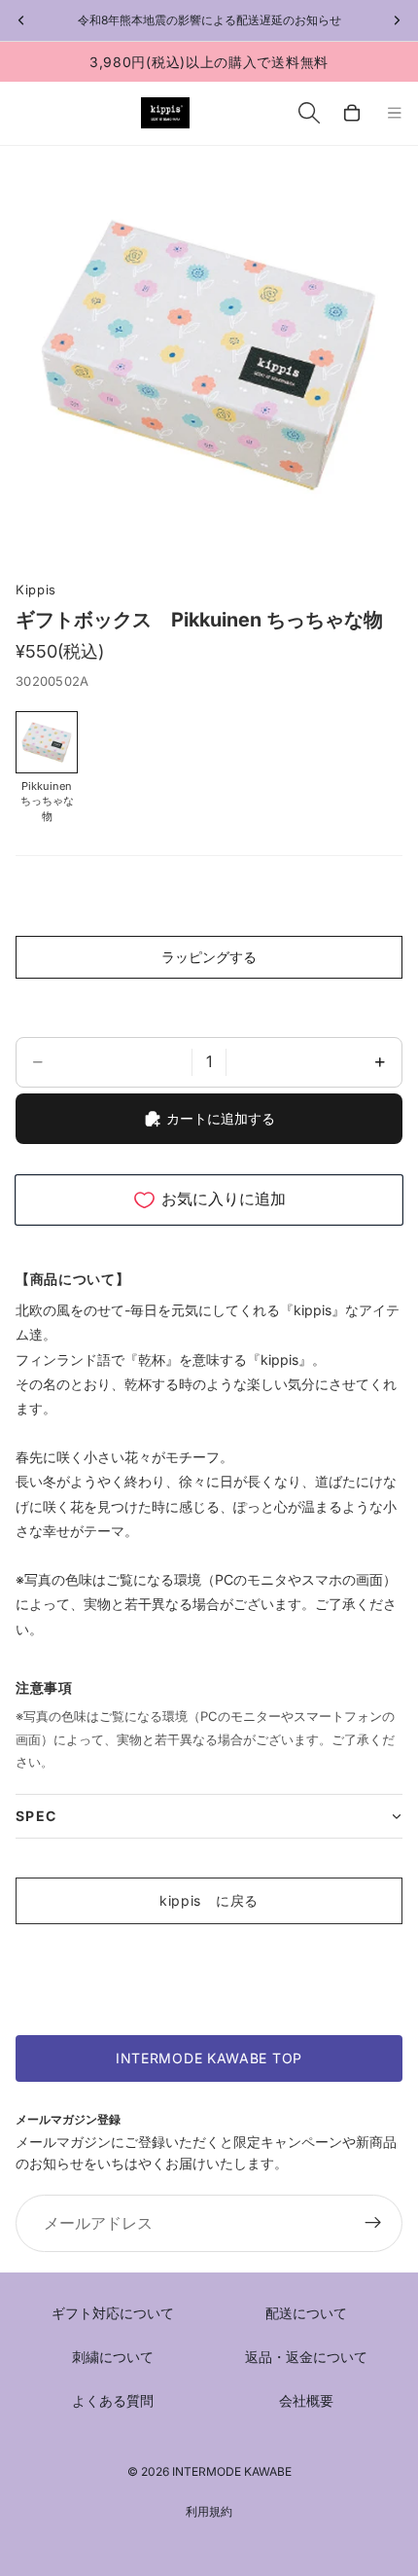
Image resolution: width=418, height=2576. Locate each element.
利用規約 (209, 2511)
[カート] (352, 113)
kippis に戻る (209, 1900)
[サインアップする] (373, 2224)
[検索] (309, 113)
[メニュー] (395, 114)
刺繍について (113, 2357)
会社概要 (306, 2400)
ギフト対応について (113, 2313)
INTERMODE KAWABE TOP (209, 2058)
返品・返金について (306, 2357)
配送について (306, 2313)
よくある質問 (113, 2400)
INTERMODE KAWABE (232, 2471)
